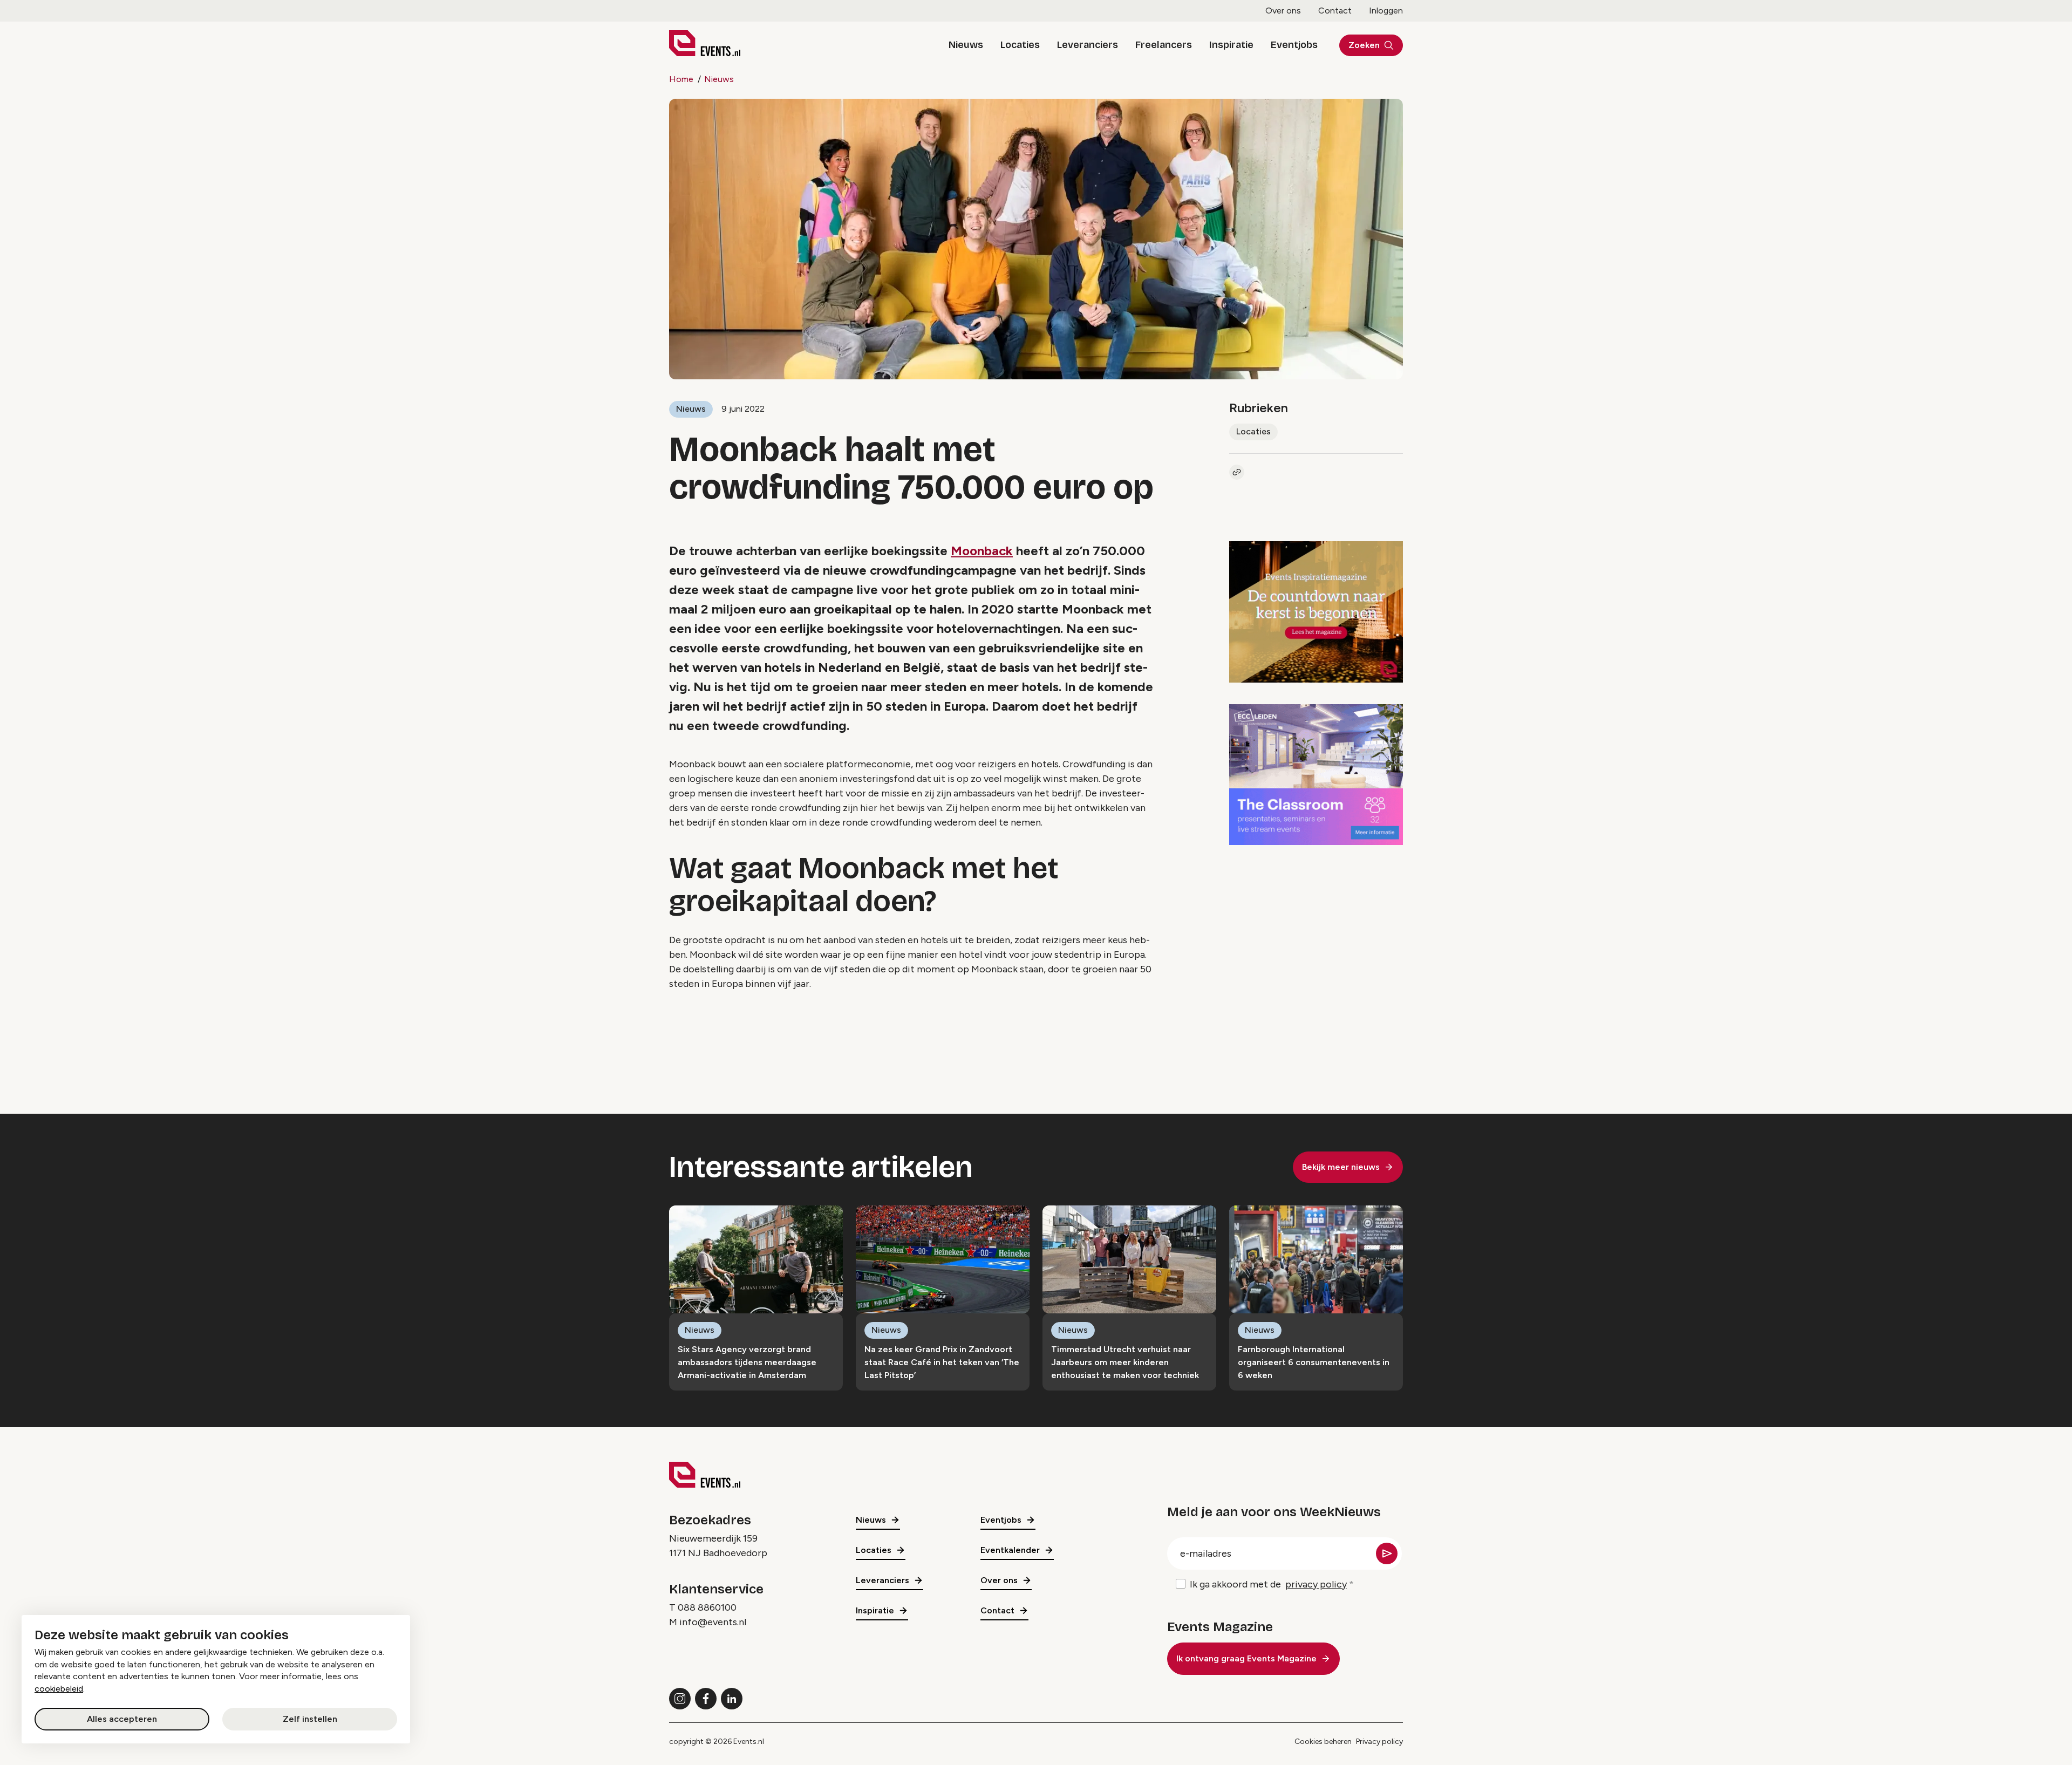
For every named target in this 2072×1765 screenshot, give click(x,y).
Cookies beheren (1323, 1742)
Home (681, 79)
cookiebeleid (59, 1689)
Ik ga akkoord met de (1268, 1584)
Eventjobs (1294, 45)
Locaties (1020, 45)
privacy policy (1316, 1584)
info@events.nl (713, 1622)
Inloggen (1386, 11)
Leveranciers (1088, 45)
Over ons (1283, 11)
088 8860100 (707, 1607)
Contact (1335, 11)
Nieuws (966, 45)
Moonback (982, 551)
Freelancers (1164, 45)
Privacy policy (1379, 1742)
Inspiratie (1231, 45)
